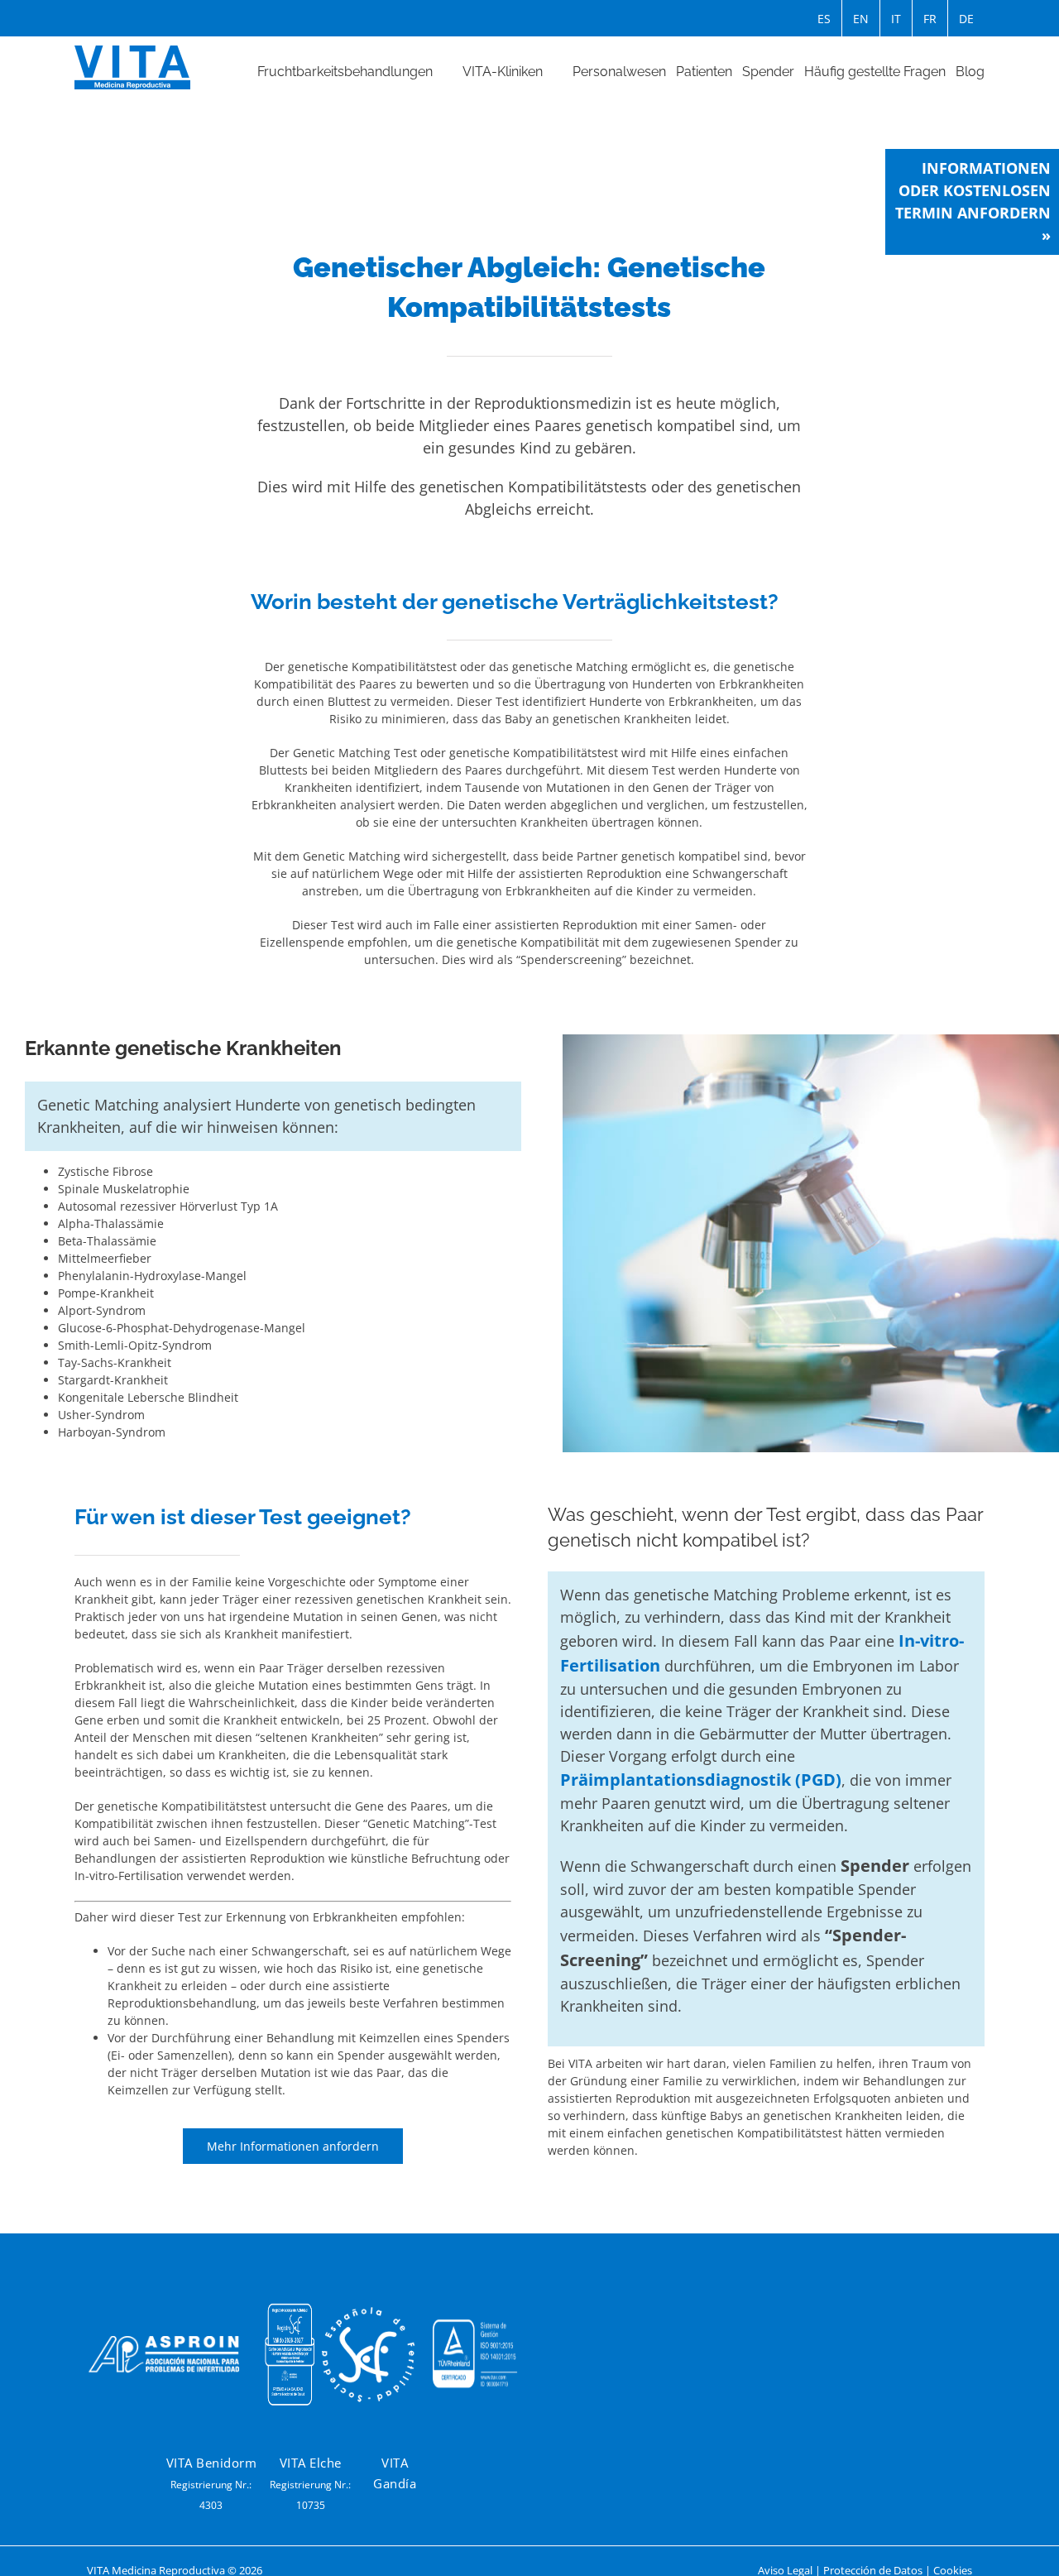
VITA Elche (311, 2463)
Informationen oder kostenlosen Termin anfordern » (973, 201)
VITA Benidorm (212, 2463)
